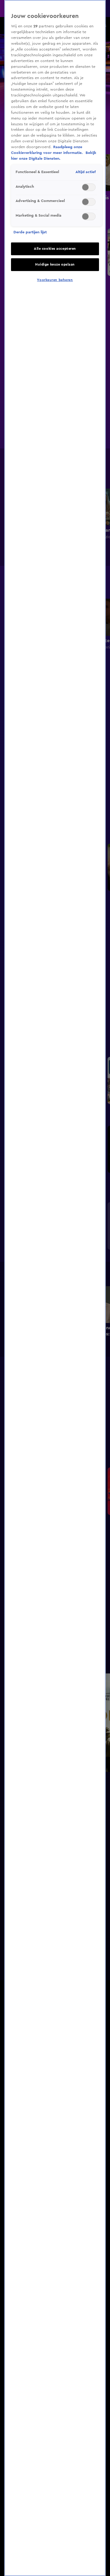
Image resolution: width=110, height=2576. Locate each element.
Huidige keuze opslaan (55, 265)
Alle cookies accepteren (55, 249)
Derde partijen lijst (30, 232)
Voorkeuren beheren (55, 280)
